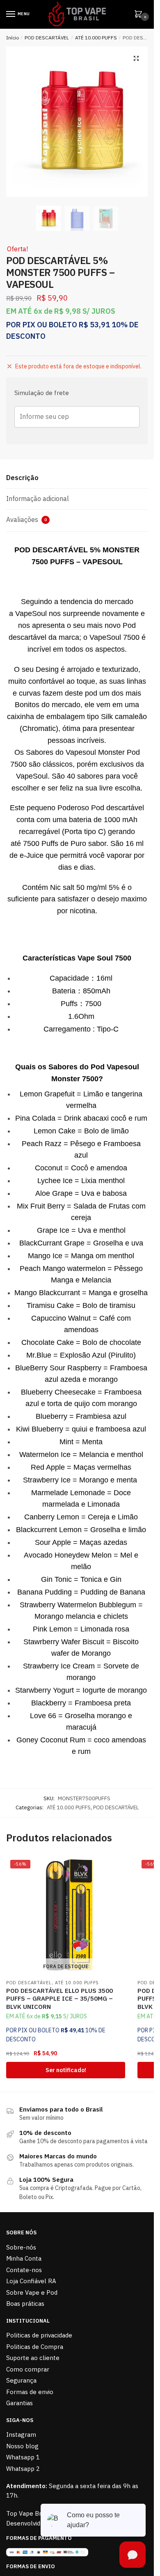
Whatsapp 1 (23, 2457)
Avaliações (26, 519)
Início (13, 38)
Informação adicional (38, 499)
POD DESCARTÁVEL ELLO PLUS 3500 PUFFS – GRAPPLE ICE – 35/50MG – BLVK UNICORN (59, 1999)
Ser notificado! (66, 2070)
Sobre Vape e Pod (32, 2292)
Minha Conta (24, 2258)
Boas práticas (25, 2304)
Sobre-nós (21, 2247)
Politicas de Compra (35, 2347)
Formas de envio (30, 2392)
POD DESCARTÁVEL (47, 38)
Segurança (21, 2380)
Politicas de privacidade (39, 2335)
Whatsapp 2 (23, 2469)
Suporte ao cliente (33, 2358)
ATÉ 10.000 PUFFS (96, 38)
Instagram (21, 2435)
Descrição (22, 478)
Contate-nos (24, 2270)
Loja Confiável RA (31, 2281)
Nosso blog (22, 2446)
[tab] (77, 478)
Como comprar (28, 2369)
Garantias (19, 2403)
